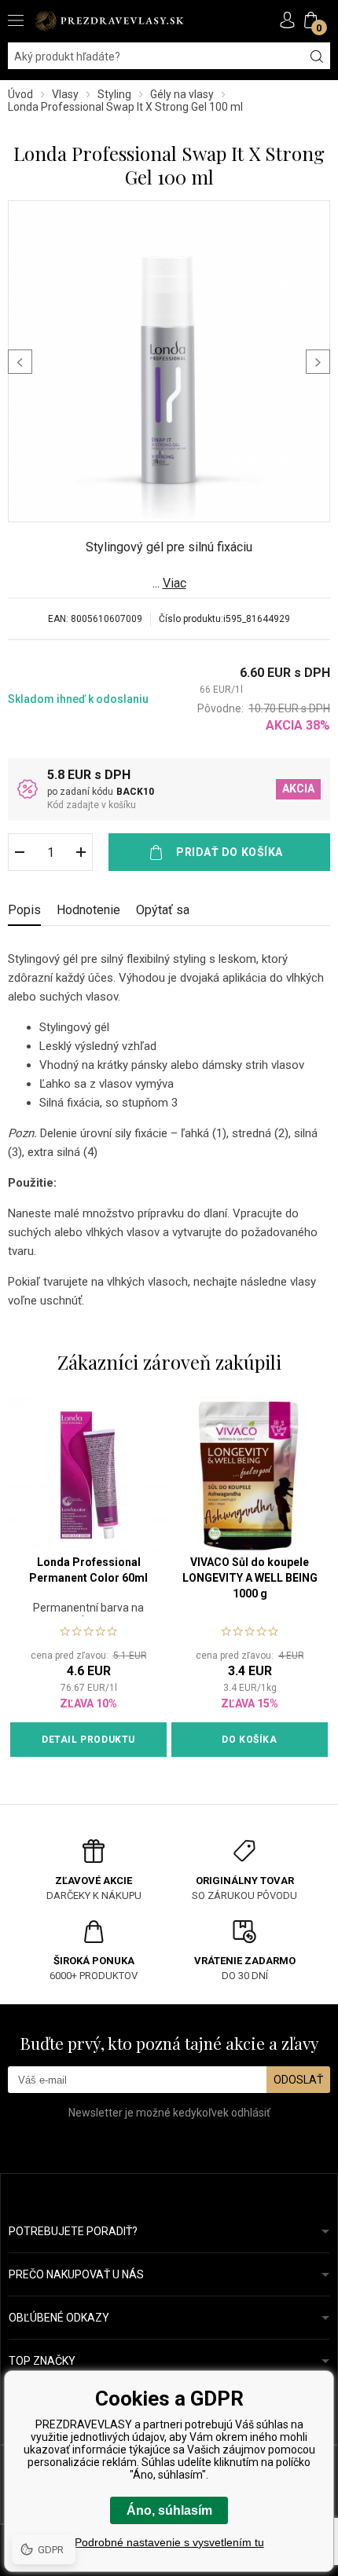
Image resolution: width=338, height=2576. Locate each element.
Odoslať (298, 2080)
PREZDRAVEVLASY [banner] (110, 21)
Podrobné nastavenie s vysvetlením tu (169, 2542)
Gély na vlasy (182, 94)
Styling (114, 94)
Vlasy (65, 94)
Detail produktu (88, 1740)
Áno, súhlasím (169, 2510)
